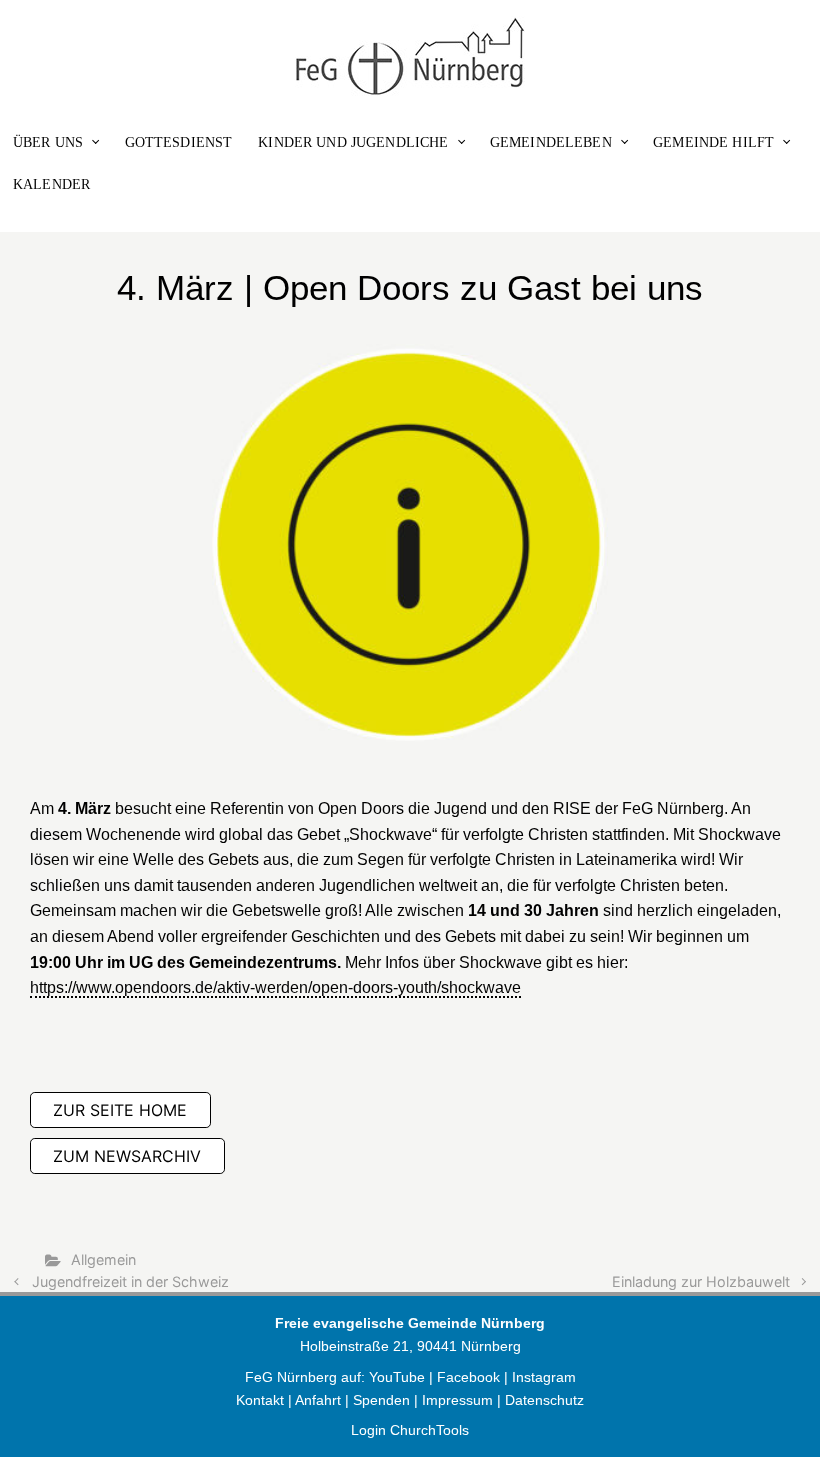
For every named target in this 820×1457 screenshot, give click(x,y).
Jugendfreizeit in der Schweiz (130, 1281)
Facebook (470, 1377)
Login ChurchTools (410, 1430)
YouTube (397, 1377)
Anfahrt (318, 1400)
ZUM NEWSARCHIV (127, 1156)
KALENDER (51, 184)
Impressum (457, 1400)
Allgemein (103, 1259)
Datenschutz (544, 1400)
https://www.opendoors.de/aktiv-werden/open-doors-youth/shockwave (275, 987)
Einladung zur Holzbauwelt (701, 1281)
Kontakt (260, 1400)
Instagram (544, 1377)
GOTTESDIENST (179, 142)
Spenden (381, 1400)
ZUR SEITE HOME (120, 1110)
